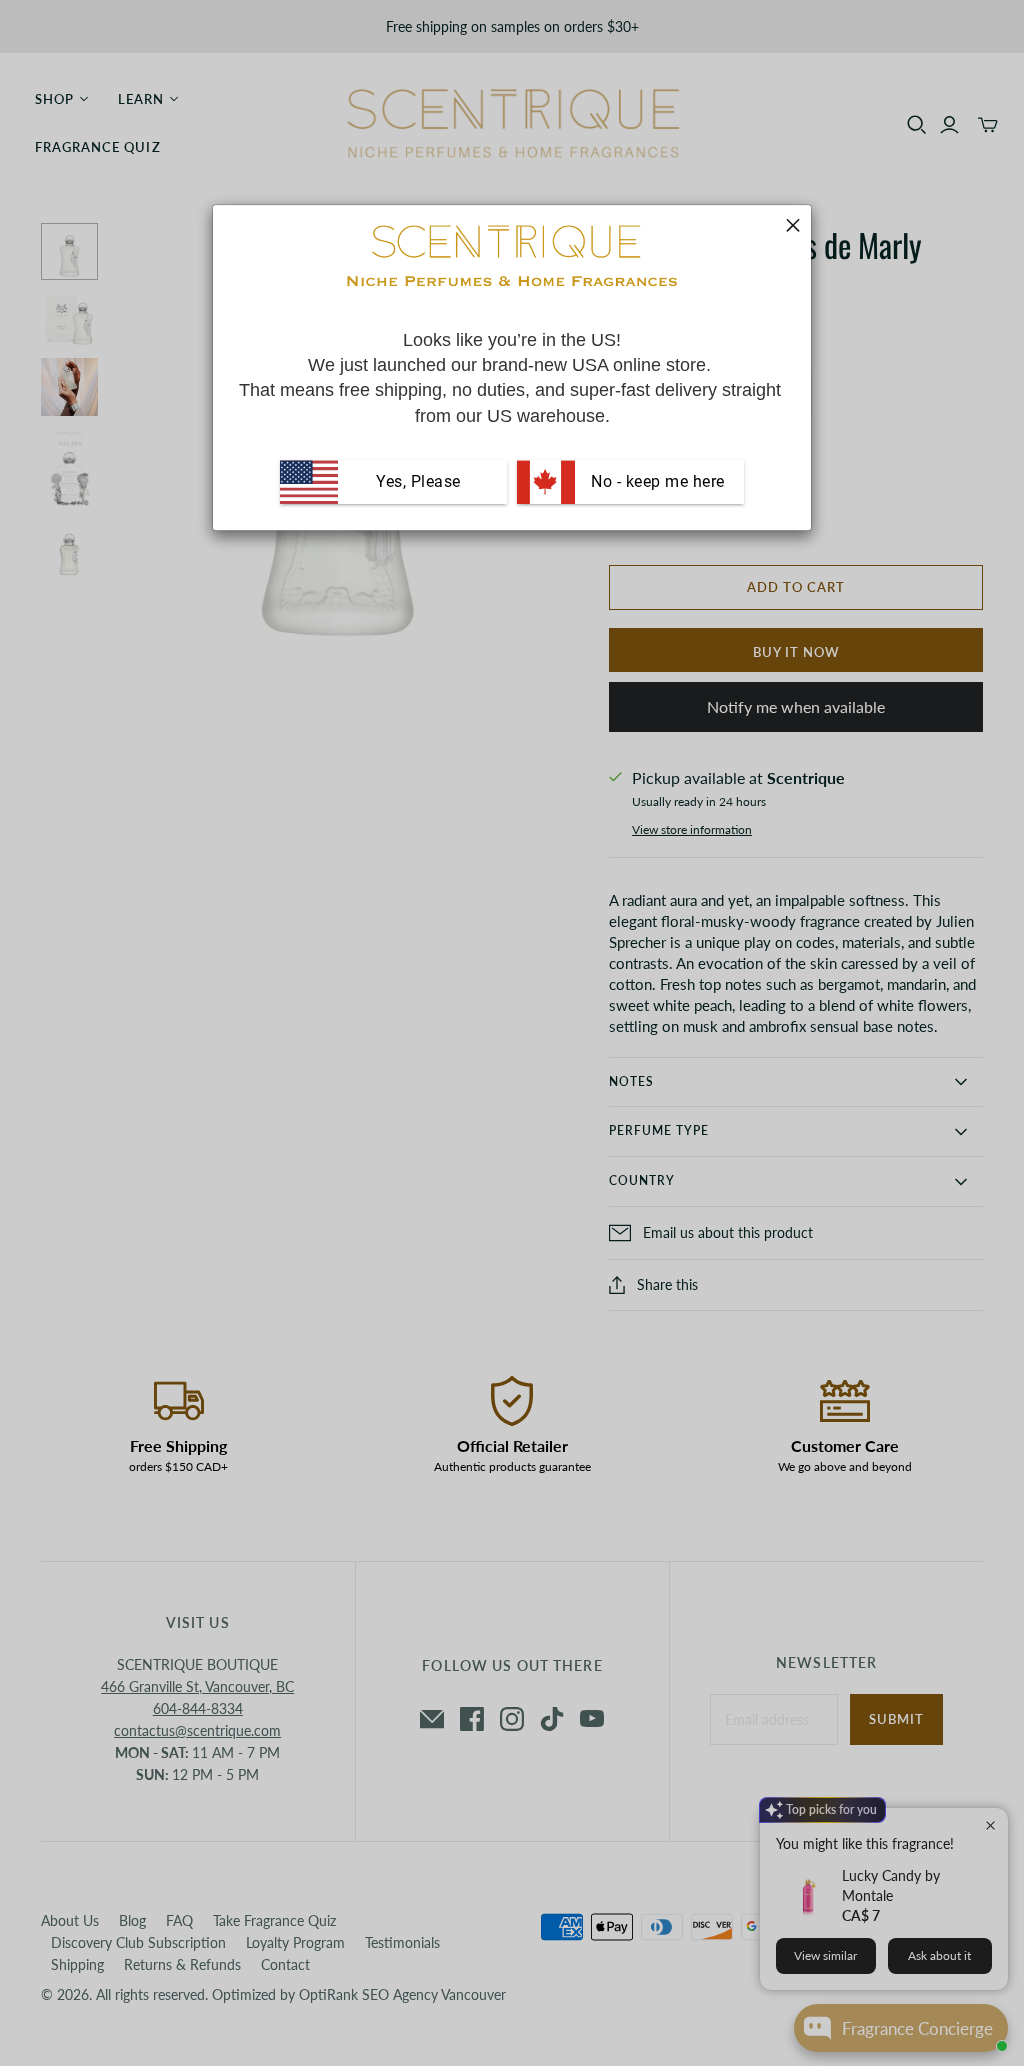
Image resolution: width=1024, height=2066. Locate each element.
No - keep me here (656, 481)
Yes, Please (418, 481)
